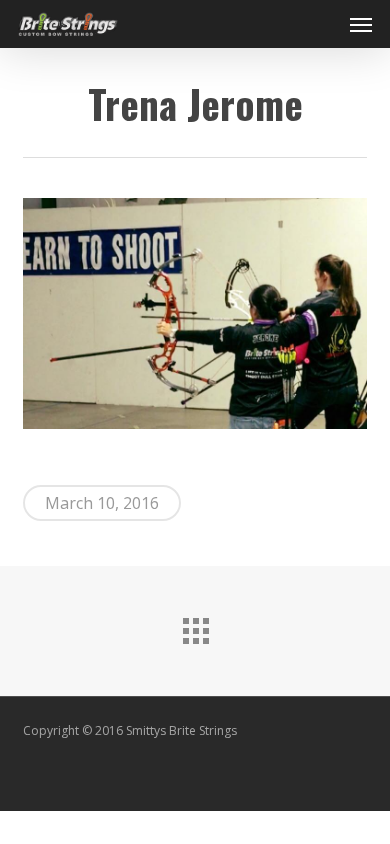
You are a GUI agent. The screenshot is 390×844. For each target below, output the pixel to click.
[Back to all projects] (195, 626)
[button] (361, 24)
